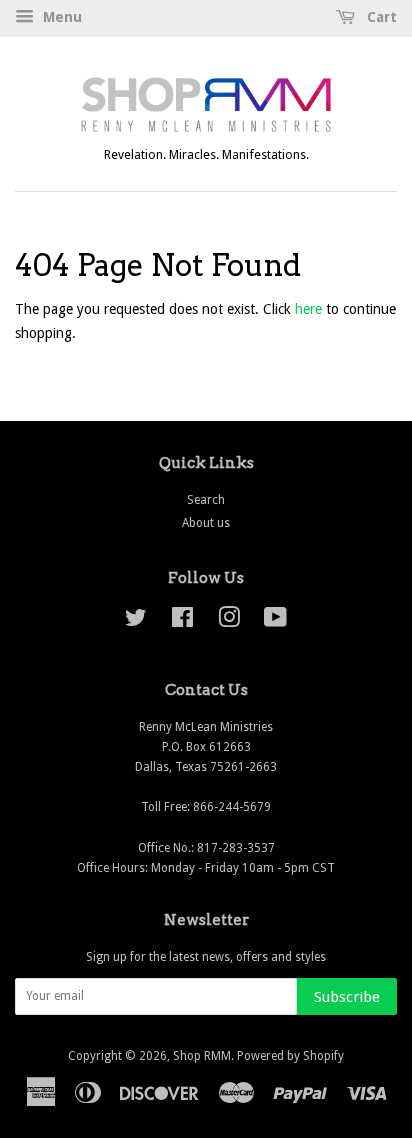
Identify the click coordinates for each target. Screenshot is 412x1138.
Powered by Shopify (290, 1056)
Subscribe (347, 997)
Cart (380, 17)
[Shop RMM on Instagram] (229, 622)
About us (206, 523)
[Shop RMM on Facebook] (182, 622)
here (308, 309)
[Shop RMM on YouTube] (275, 622)
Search (206, 500)
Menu (60, 17)
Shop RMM (202, 1056)
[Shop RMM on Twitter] (136, 622)
